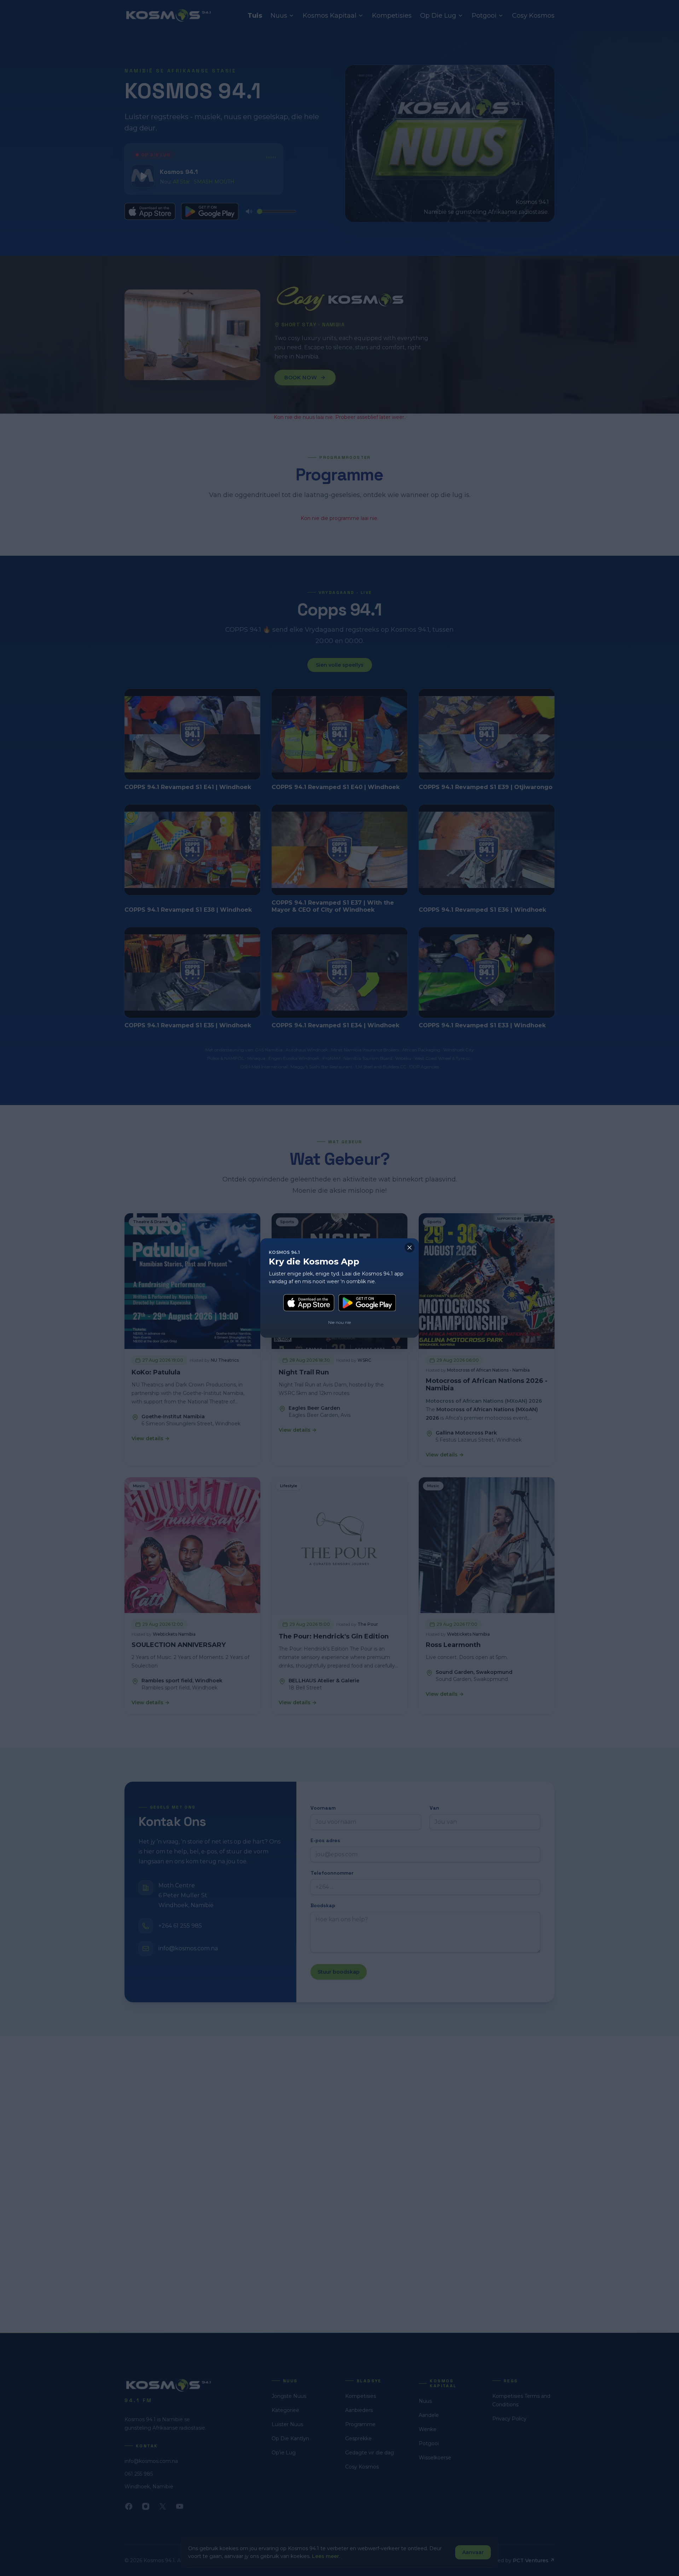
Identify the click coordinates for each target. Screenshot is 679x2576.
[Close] (410, 1248)
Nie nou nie (339, 1322)
